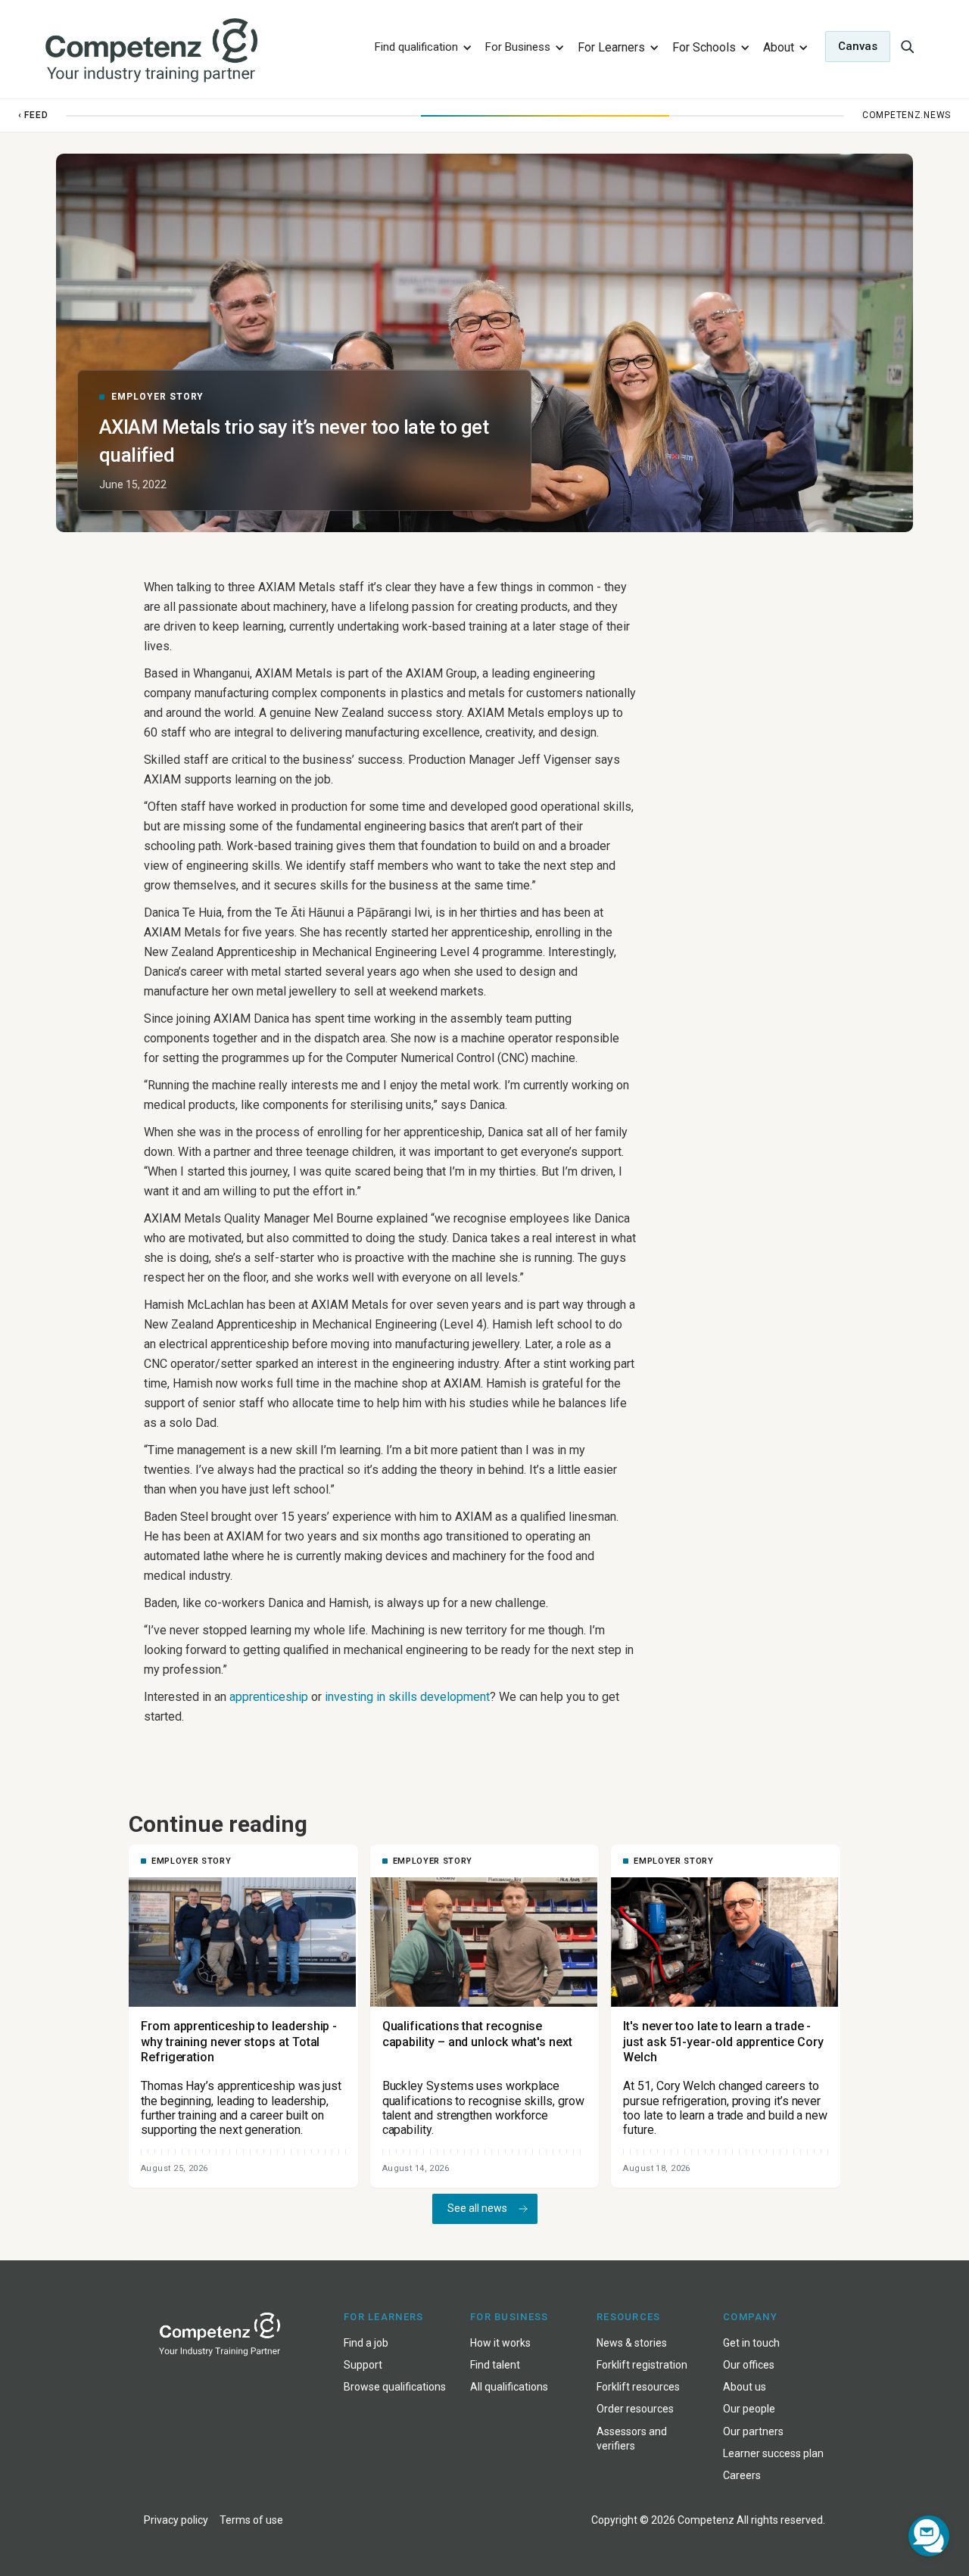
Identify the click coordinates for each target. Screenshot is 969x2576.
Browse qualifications (395, 2387)
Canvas (858, 46)
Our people (749, 2409)
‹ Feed (33, 115)
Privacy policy (176, 2520)
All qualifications (509, 2387)
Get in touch (751, 2343)
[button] (421, 47)
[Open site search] (907, 46)
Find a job (366, 2343)
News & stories (632, 2343)
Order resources (635, 2409)
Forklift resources (638, 2387)
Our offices (749, 2365)
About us (745, 2387)
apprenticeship (269, 1697)
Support (363, 2365)
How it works (500, 2343)
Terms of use (251, 2520)
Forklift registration (642, 2365)
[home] (199, 51)
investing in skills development (407, 1697)
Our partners (753, 2431)
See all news (477, 2208)
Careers (742, 2475)
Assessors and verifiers (632, 2439)
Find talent (495, 2365)
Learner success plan (773, 2453)
